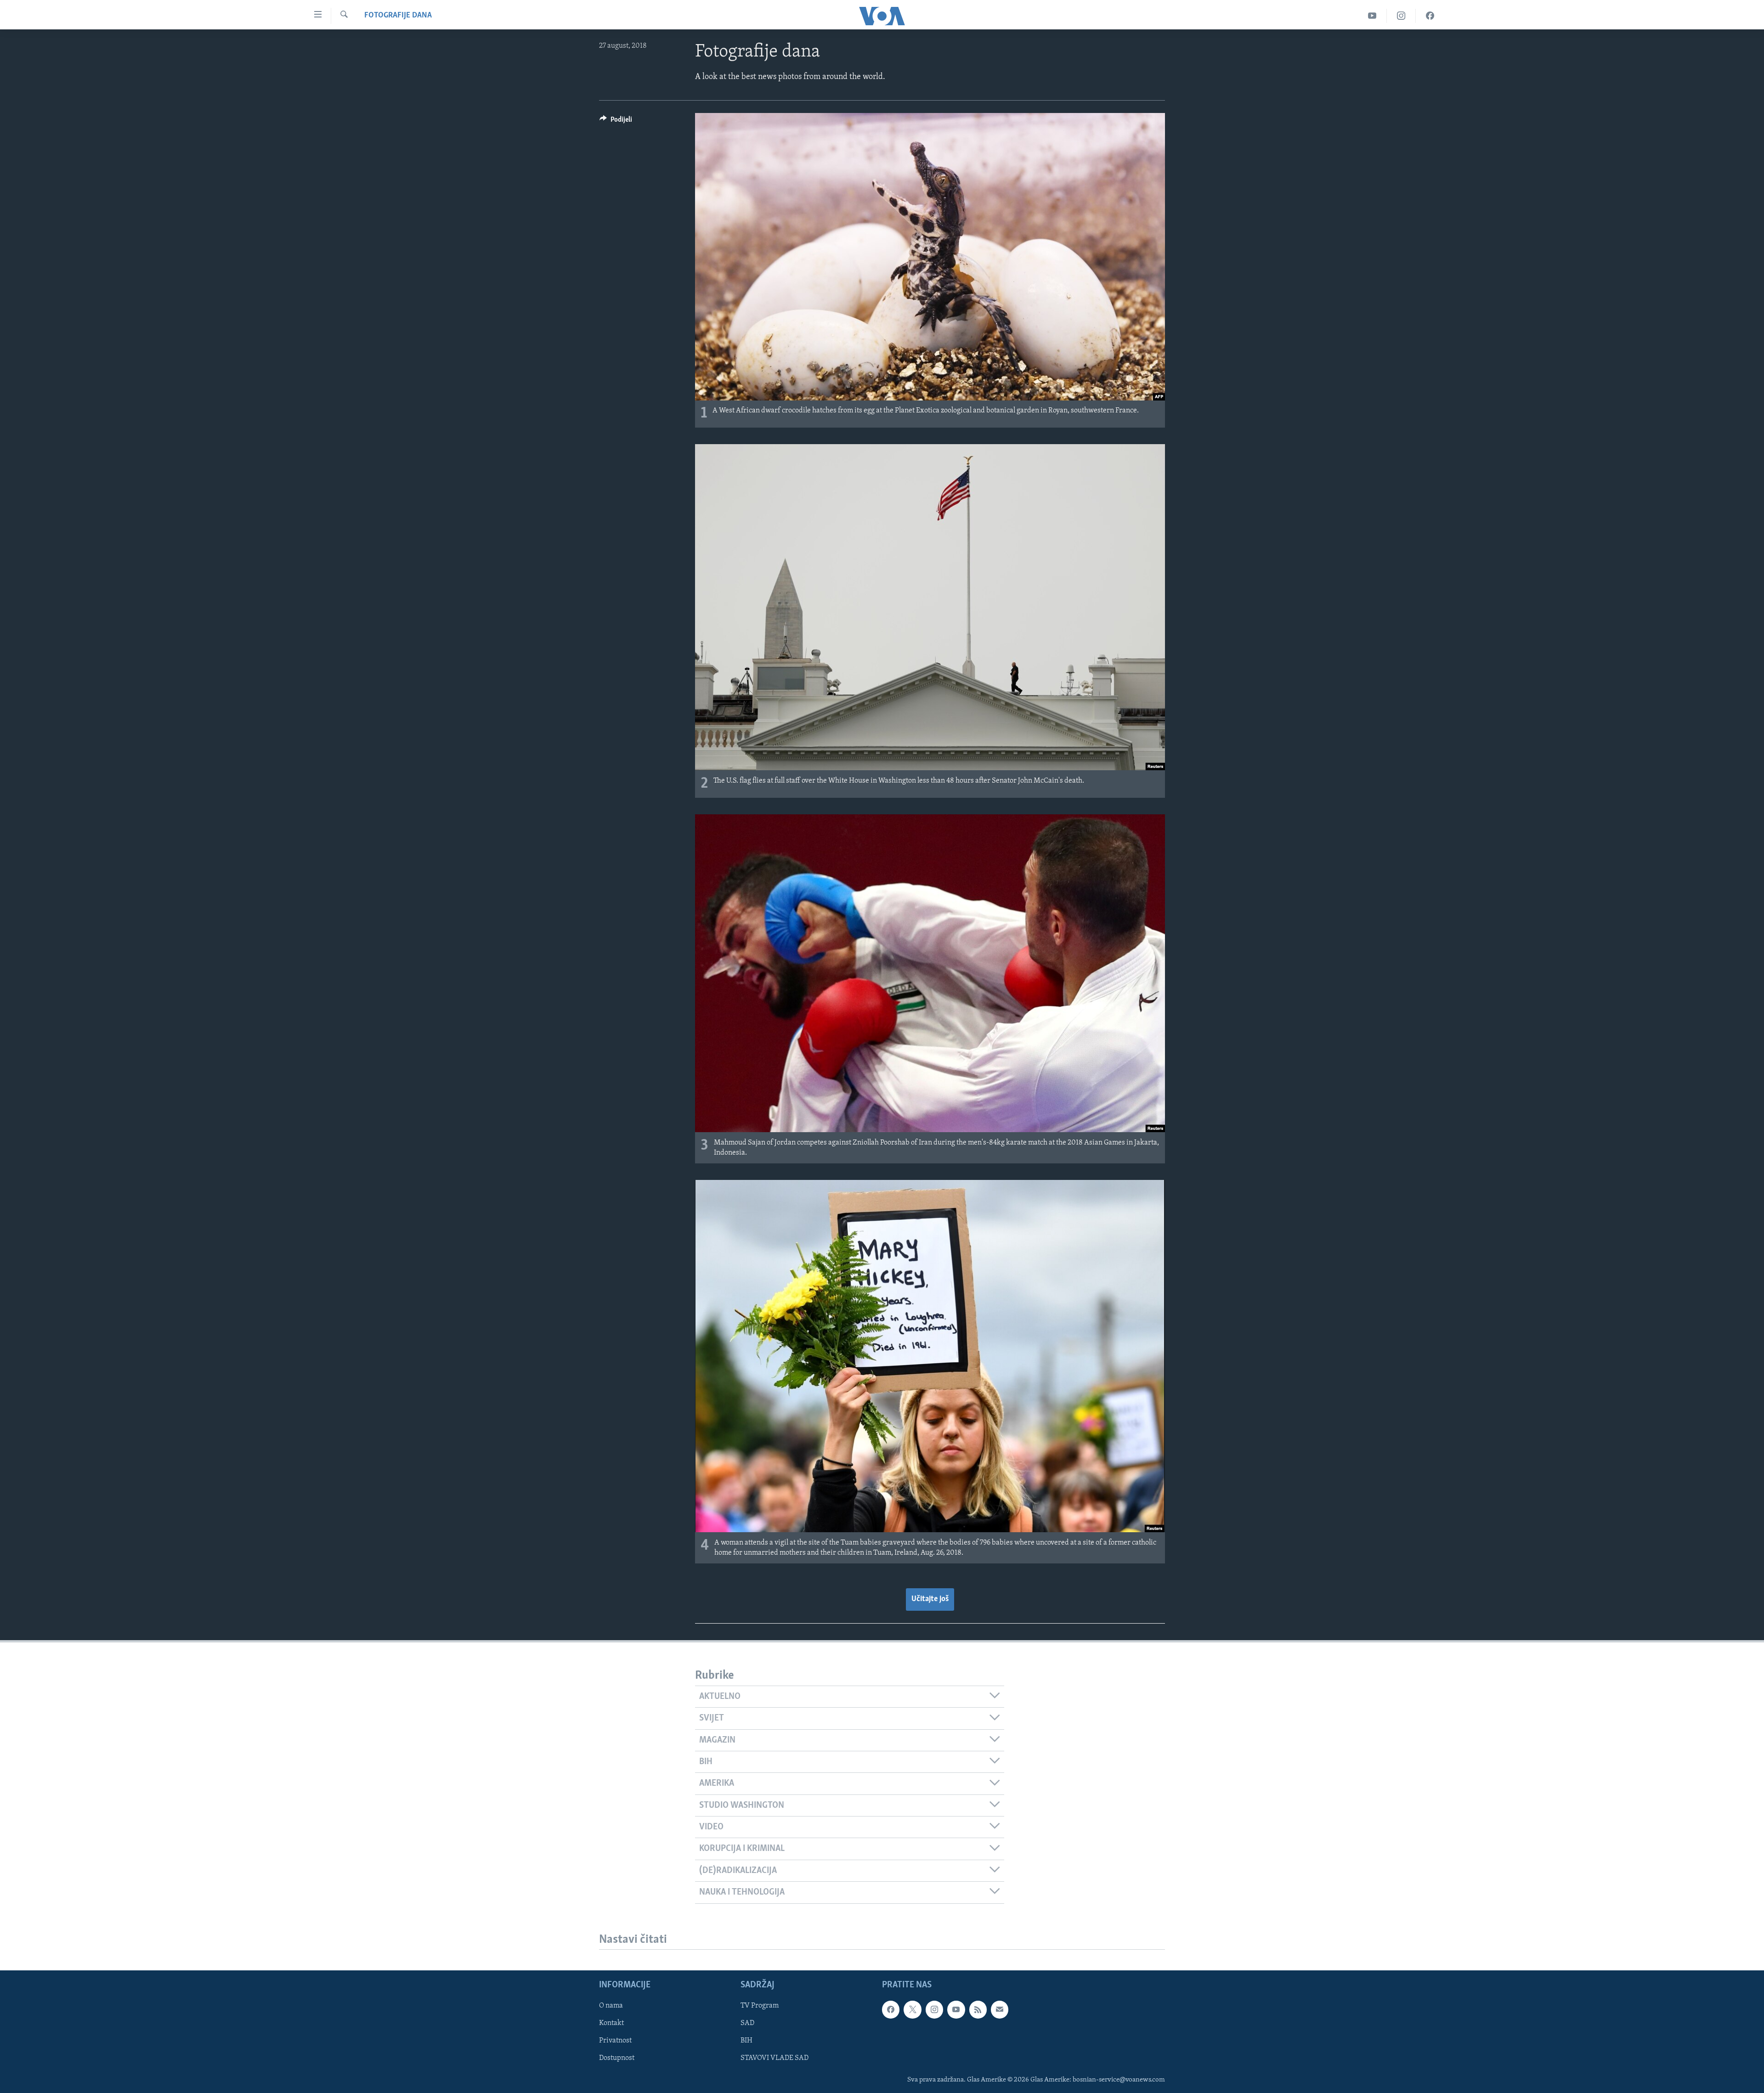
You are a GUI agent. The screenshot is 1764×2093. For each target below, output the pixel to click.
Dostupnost (617, 2059)
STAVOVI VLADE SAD (775, 2059)
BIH (746, 2041)
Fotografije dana (398, 16)
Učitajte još (930, 1599)
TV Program (760, 2006)
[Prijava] (1000, 2010)
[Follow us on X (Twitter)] (912, 2010)
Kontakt (611, 2024)
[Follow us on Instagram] (934, 2010)
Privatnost (615, 2041)
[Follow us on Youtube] (956, 2010)
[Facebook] (1430, 16)
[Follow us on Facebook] (891, 2010)
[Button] (616, 122)
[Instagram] (1401, 16)
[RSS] (978, 2010)
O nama (611, 2006)
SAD (747, 2024)
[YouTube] (1372, 16)
